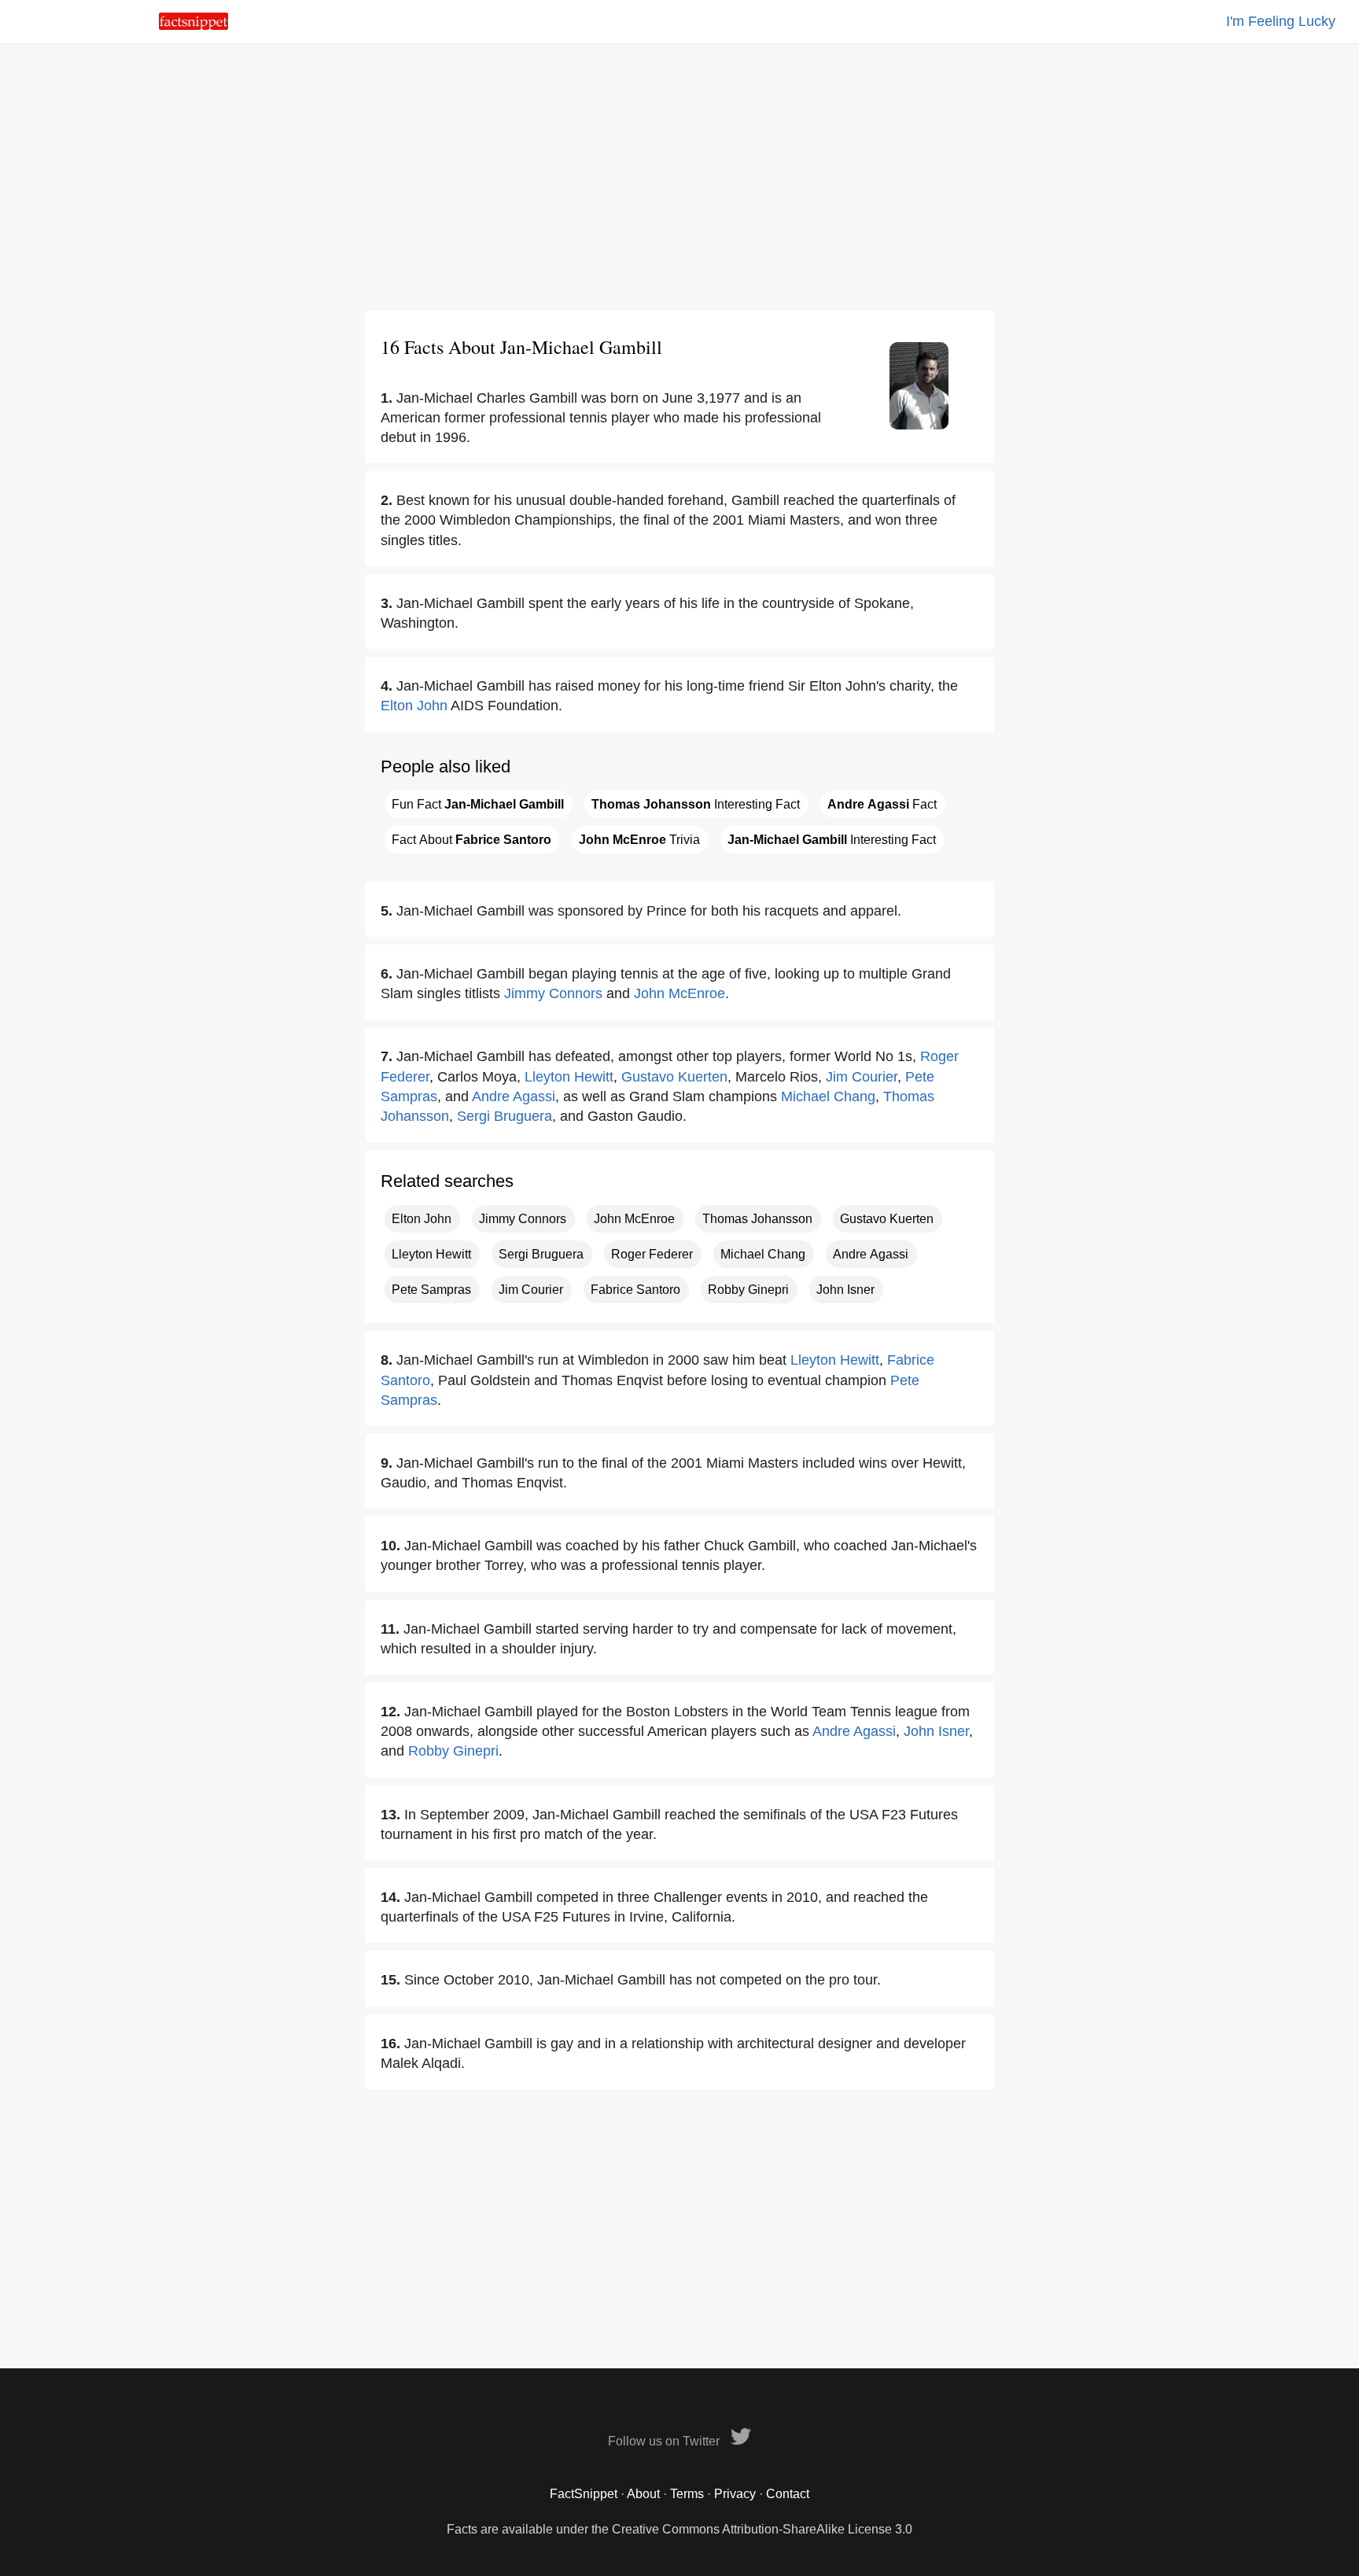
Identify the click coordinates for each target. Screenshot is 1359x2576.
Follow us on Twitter (665, 2441)
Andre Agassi (514, 1096)
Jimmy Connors (553, 993)
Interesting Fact (696, 804)
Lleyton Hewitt (569, 1077)
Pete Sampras (431, 1290)
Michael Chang (828, 1096)
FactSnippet (584, 2494)
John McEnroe (679, 993)
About (643, 2494)
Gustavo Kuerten (674, 1077)
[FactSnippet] (193, 26)
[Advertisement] (679, 177)
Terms (687, 2494)
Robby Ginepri (748, 1290)
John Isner (845, 1290)
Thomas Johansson (757, 1219)
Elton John (414, 706)
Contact (788, 2494)
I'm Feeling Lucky (1281, 21)
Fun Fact (478, 804)
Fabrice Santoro (635, 1290)
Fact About (471, 840)
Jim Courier (862, 1077)
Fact (882, 804)
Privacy (735, 2494)
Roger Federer (652, 1254)
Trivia (639, 840)
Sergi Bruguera (505, 1116)
